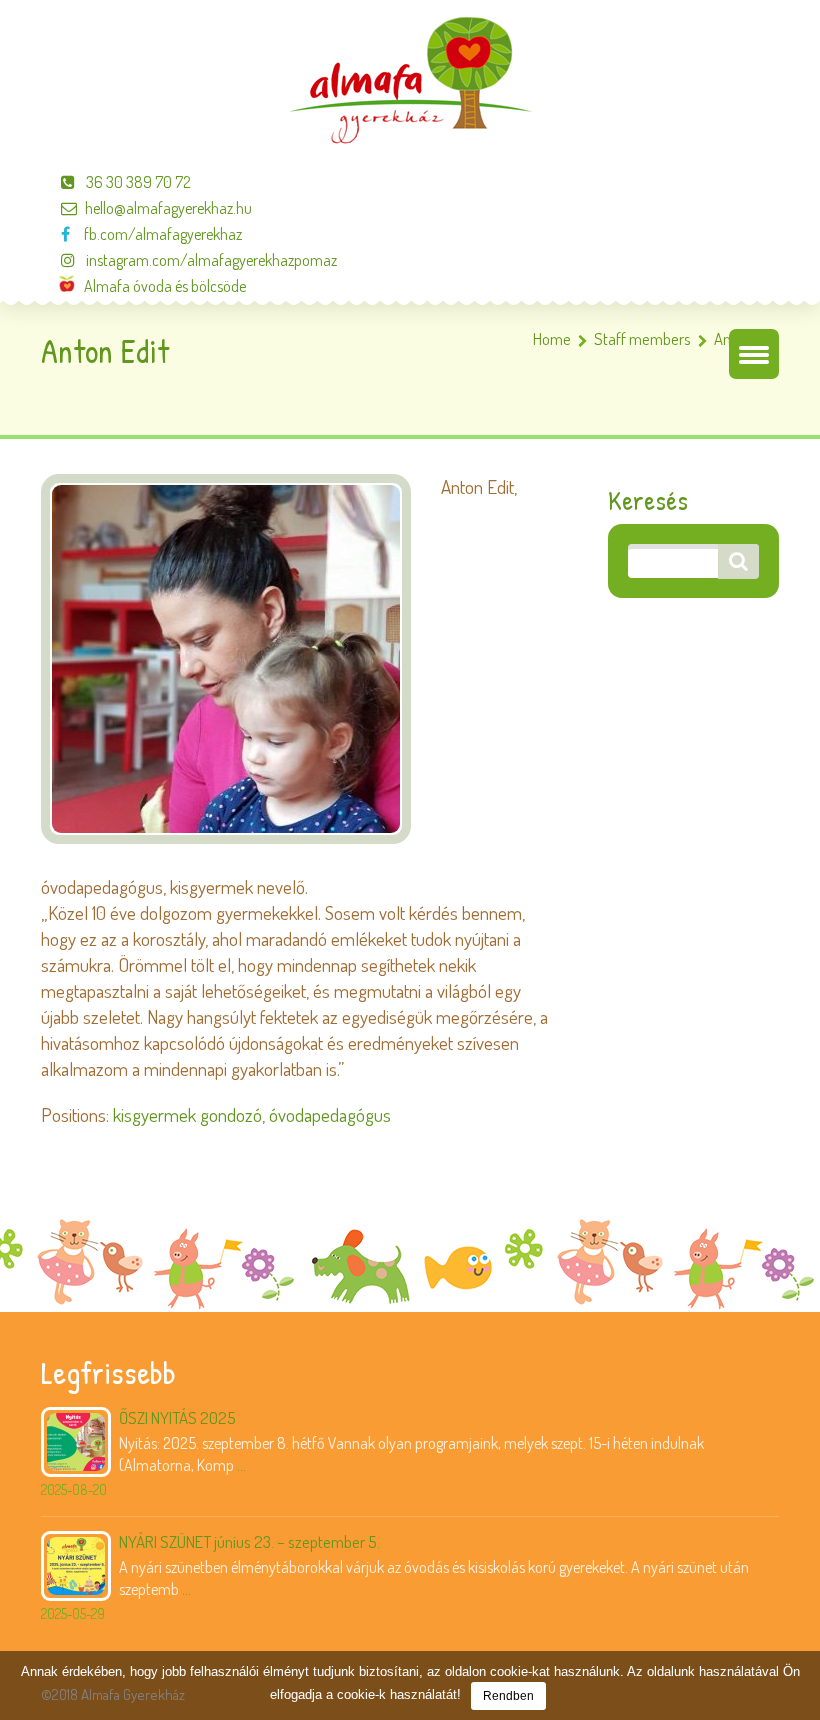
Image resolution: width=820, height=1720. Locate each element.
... (241, 1465)
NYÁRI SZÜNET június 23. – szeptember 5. (249, 1541)
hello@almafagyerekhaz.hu (168, 208)
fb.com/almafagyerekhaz (160, 234)
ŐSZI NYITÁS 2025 (177, 1417)
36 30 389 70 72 (137, 182)
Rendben (508, 1696)
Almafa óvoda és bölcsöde (160, 286)
